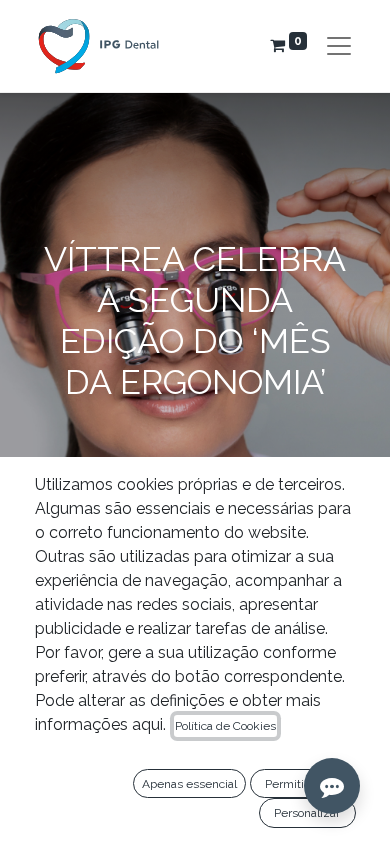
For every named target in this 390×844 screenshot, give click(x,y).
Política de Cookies (225, 726)
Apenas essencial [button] (189, 784)
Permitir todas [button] (302, 784)
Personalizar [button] (307, 813)
